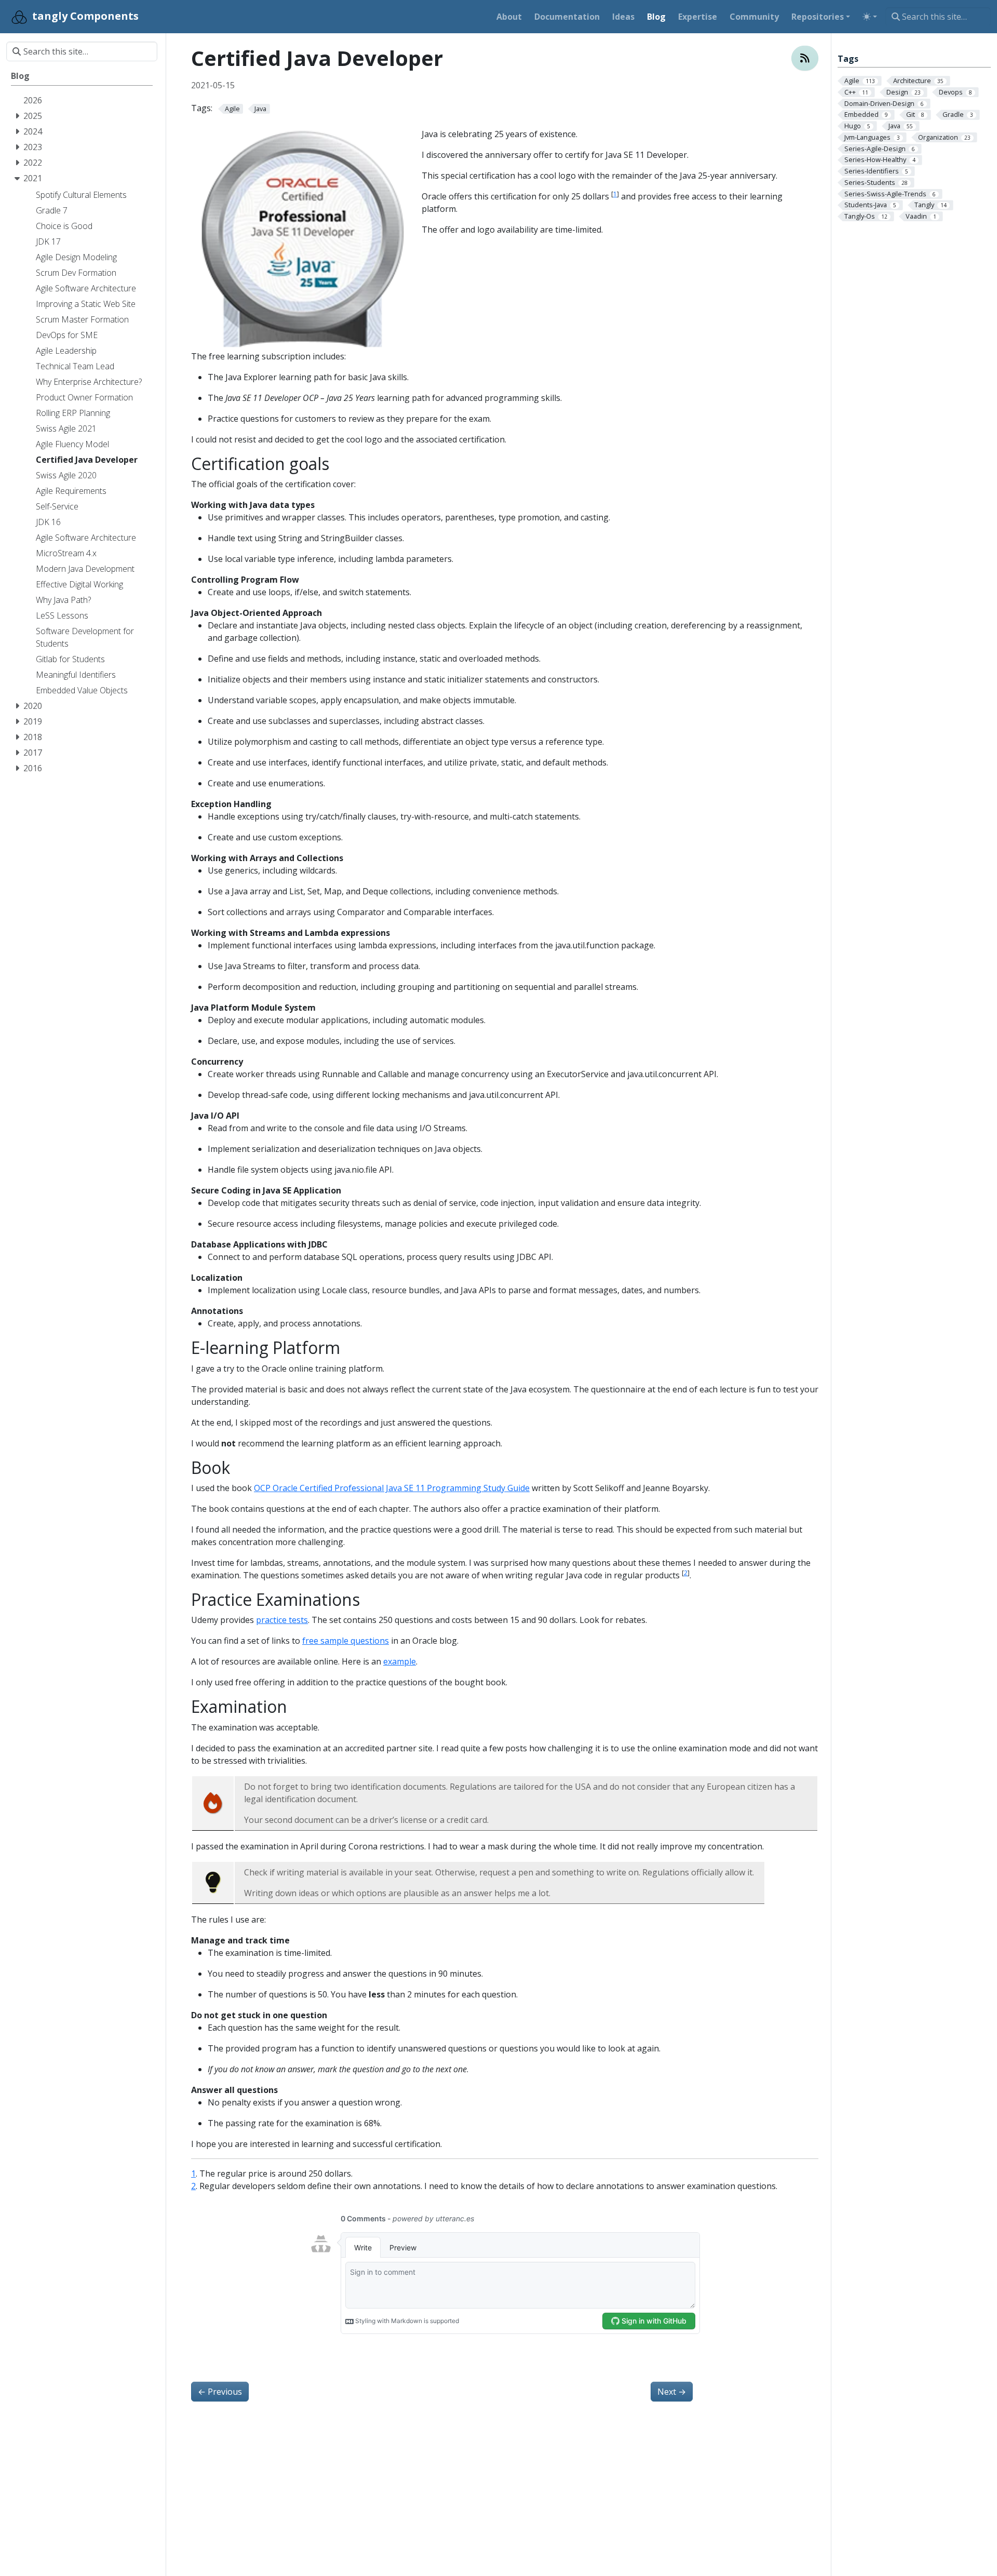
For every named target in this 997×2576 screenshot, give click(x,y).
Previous (220, 2392)
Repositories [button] (818, 17)
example (400, 1661)
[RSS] (805, 58)
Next (672, 2392)
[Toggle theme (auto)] (870, 17)
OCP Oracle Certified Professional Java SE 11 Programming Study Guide (392, 1488)
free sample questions (346, 1641)
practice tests (282, 1620)
